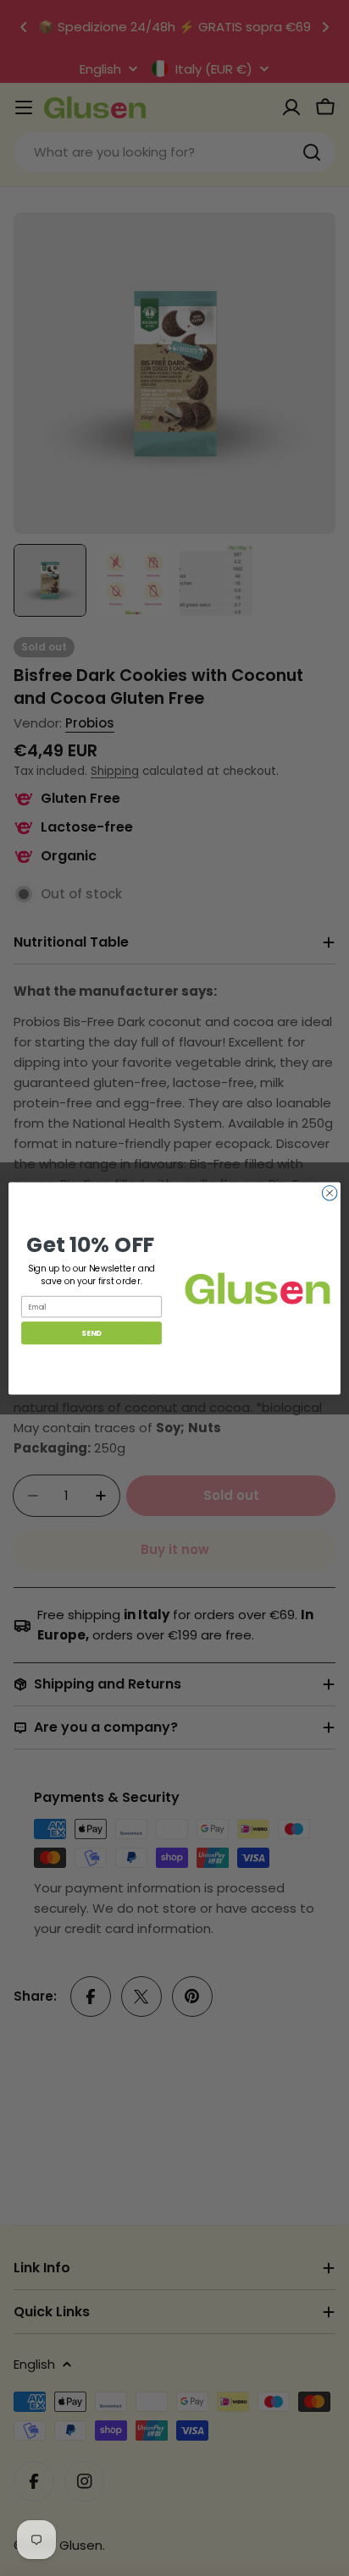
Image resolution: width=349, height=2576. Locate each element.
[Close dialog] (330, 1193)
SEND (91, 1333)
